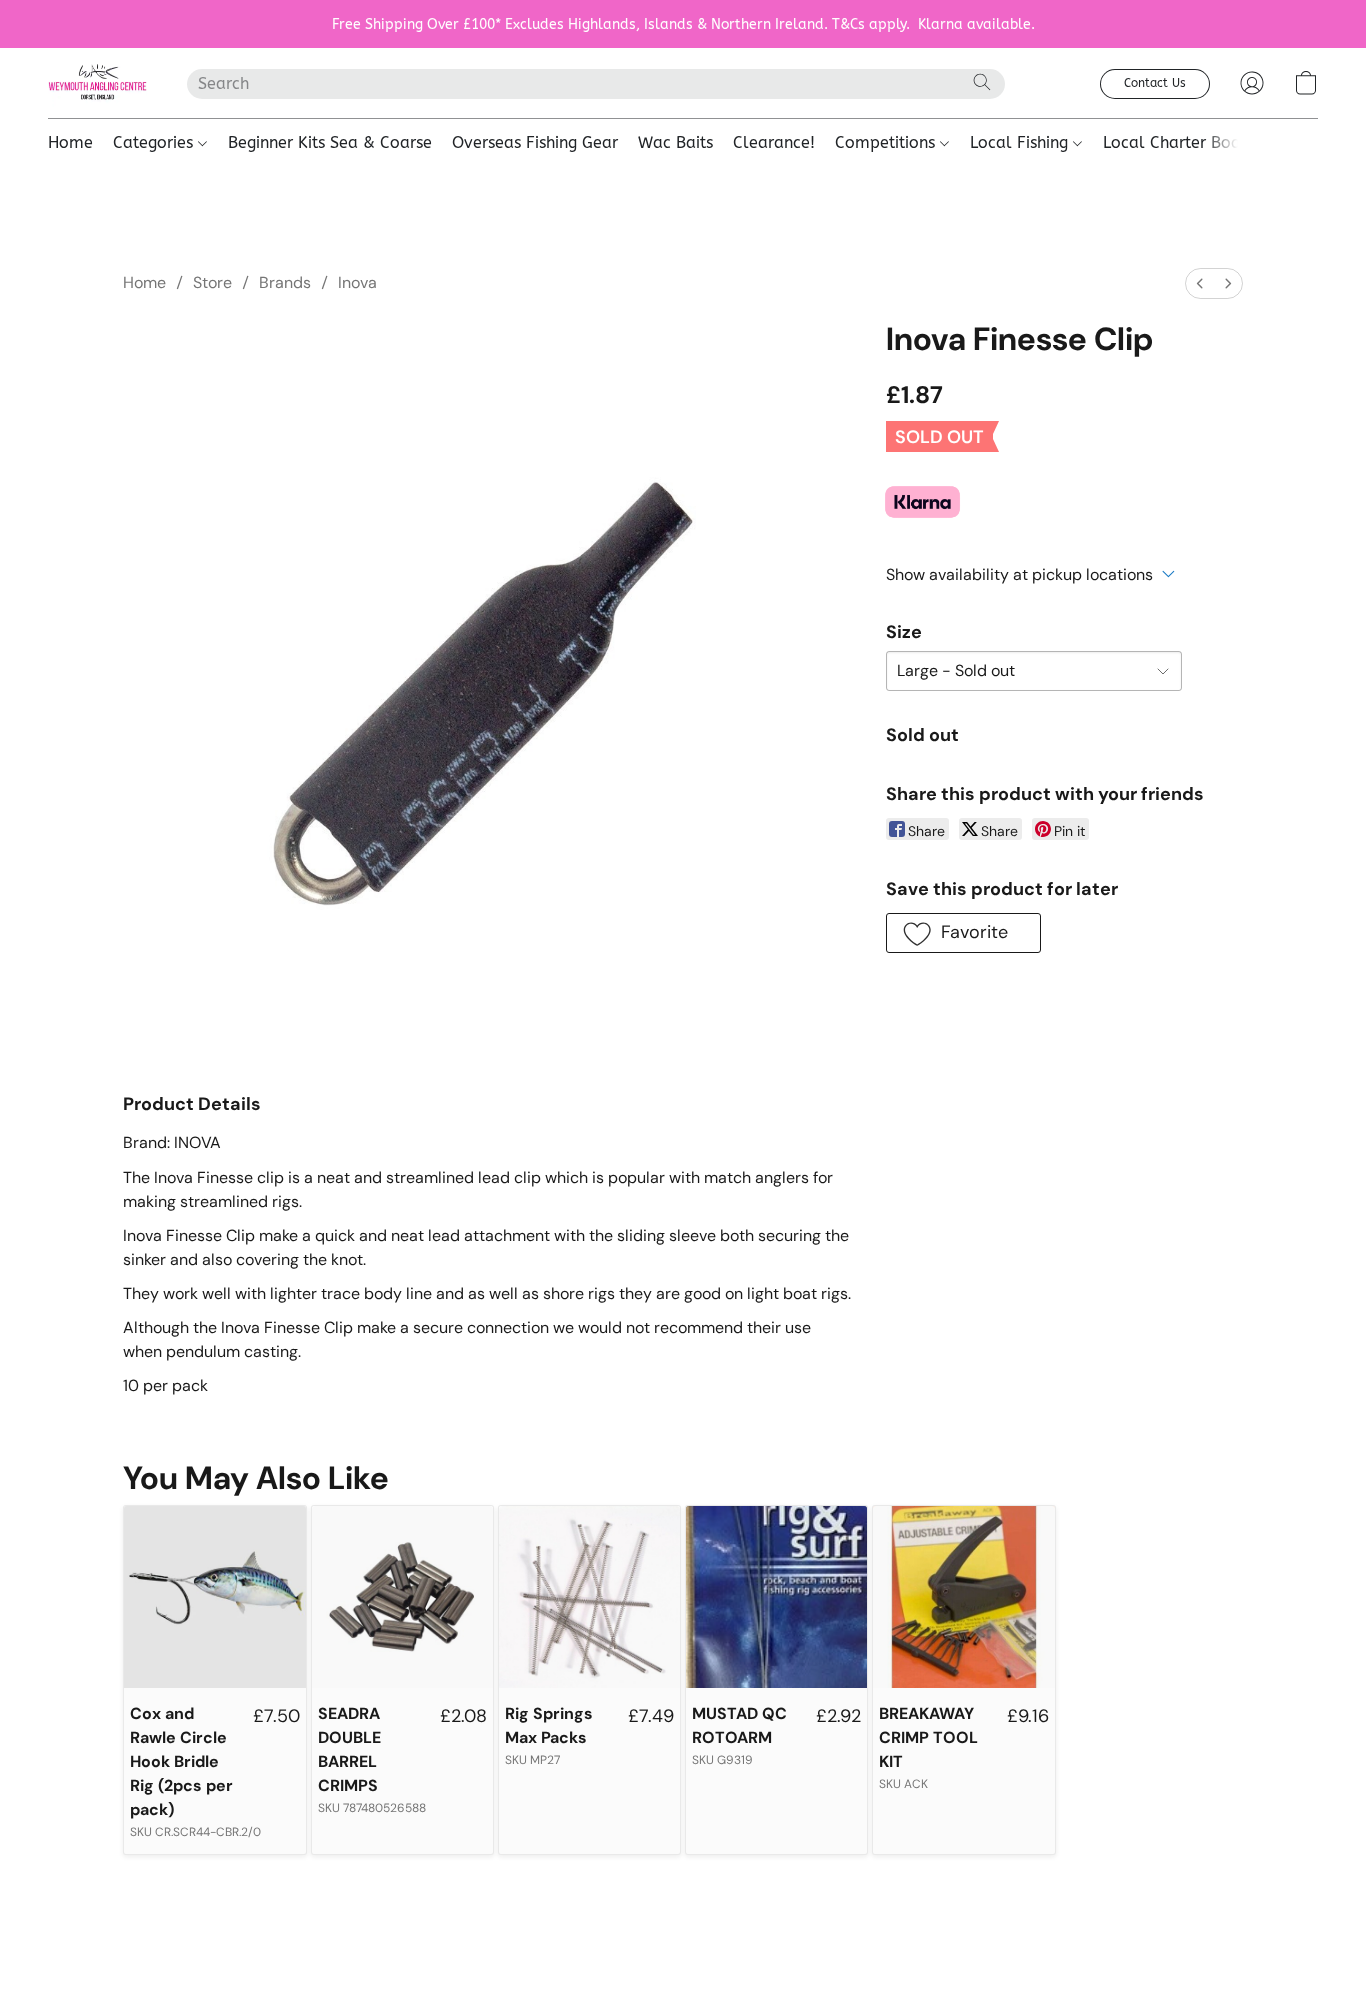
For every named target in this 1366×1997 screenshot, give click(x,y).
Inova (357, 282)
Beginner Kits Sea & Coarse (330, 142)
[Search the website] (982, 82)
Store (212, 282)
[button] (97, 83)
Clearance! (774, 142)
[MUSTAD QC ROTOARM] (776, 1596)
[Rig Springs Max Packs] (589, 1596)
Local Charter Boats (1178, 142)
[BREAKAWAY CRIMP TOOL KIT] (963, 1596)
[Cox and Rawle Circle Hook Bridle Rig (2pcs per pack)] (214, 1596)
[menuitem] (1200, 283)
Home (70, 142)
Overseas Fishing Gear (535, 142)
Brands (285, 282)
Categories (155, 142)
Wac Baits (675, 142)
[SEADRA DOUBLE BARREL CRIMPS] (402, 1596)
